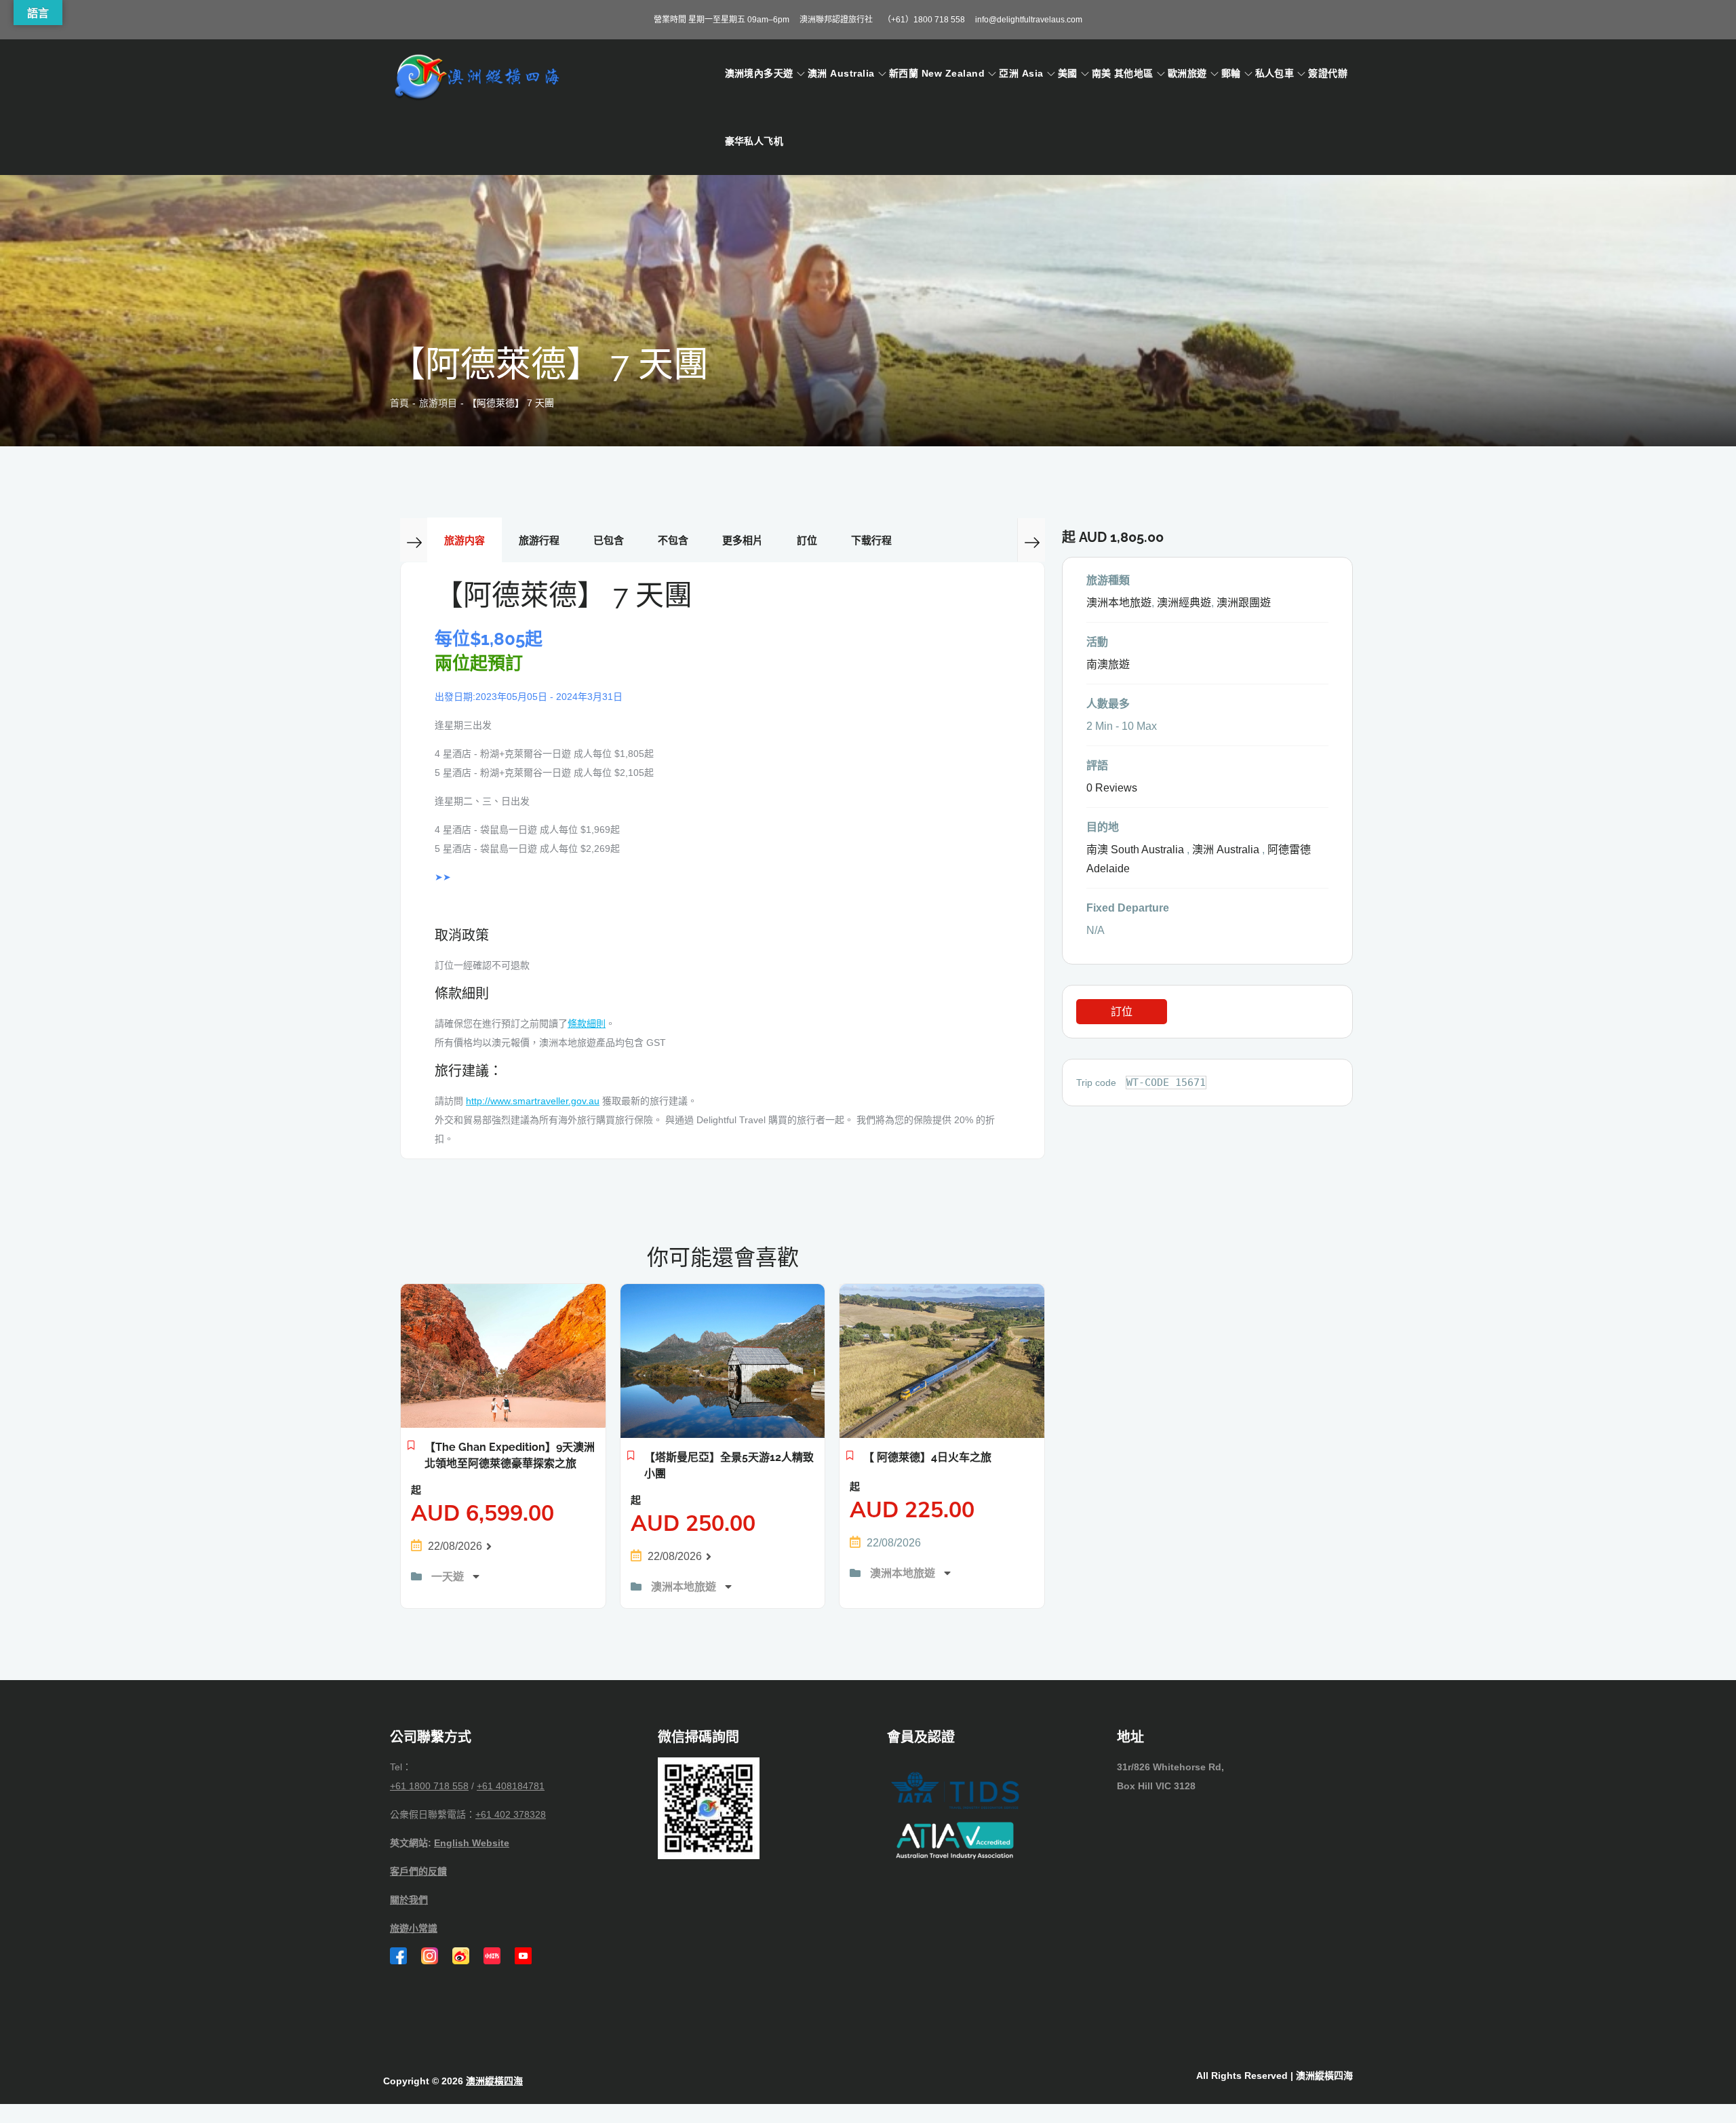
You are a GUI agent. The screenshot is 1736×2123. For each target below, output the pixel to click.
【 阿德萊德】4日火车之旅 (927, 1457)
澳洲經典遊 (1184, 603)
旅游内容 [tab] (465, 540)
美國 (1068, 73)
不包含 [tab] (673, 540)
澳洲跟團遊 (1244, 603)
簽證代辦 (1328, 73)
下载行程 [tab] (871, 540)
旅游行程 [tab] (539, 540)
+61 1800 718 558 (429, 1786)
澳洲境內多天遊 (759, 73)
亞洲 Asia (1021, 73)
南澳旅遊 (1108, 664)
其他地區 (1134, 73)
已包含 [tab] (609, 540)
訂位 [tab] (807, 540)
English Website (472, 1843)
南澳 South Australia (1135, 850)
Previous (414, 540)
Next (1031, 540)
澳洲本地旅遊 (685, 1587)
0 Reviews (1112, 788)
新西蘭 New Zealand (937, 73)
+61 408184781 (511, 1786)
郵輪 (1231, 73)
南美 (1102, 73)
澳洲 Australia (841, 73)
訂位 (1122, 1012)
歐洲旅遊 (1187, 73)
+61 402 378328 (511, 1814)
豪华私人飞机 (754, 141)
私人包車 (1275, 73)
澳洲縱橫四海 (494, 2081)
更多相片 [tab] (743, 540)
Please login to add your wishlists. (411, 1449)
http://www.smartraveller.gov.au (533, 1101)
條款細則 (587, 1024)
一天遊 (449, 1577)
